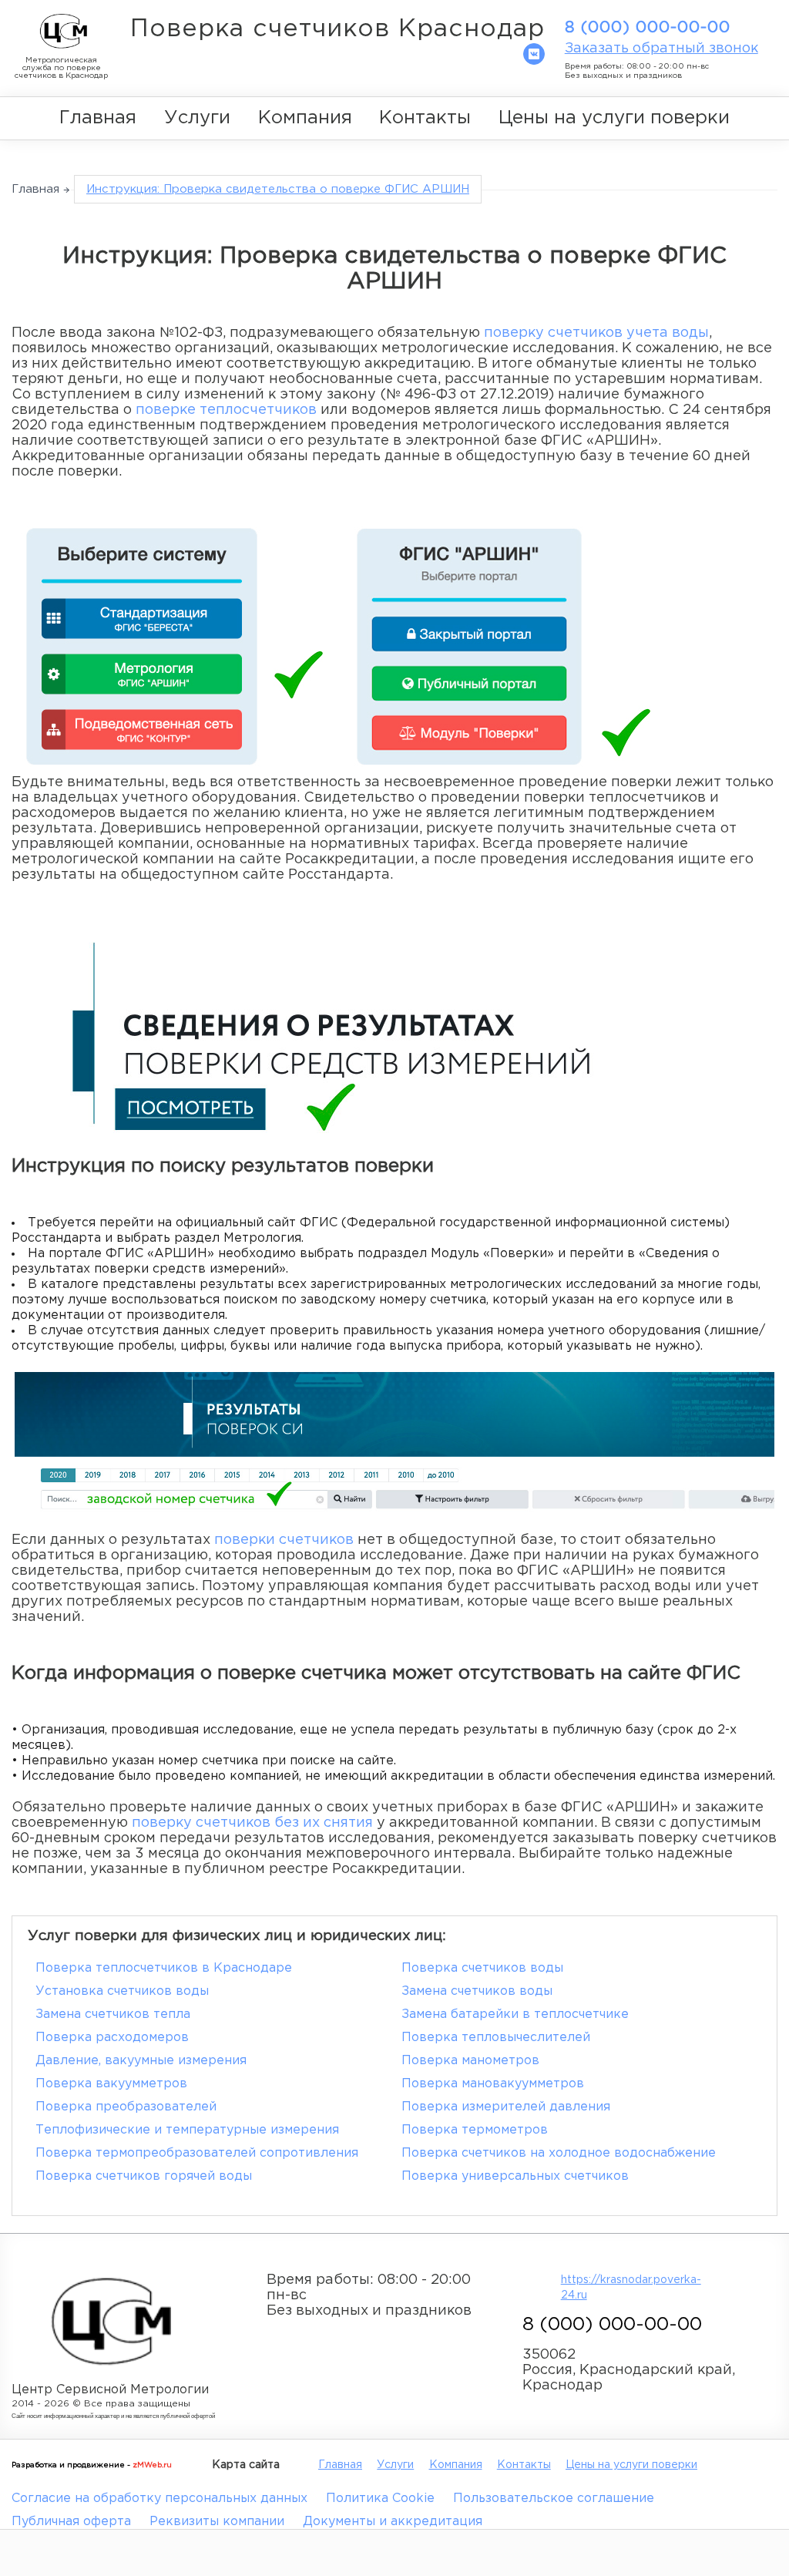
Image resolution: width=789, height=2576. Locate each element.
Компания (305, 118)
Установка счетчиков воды (122, 1991)
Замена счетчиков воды (477, 1991)
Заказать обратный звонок (661, 49)
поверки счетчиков (284, 1540)
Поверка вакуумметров (111, 2084)
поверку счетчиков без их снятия (252, 1823)
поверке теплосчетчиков (226, 410)
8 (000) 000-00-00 (648, 28)
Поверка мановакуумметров (493, 2084)
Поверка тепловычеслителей (496, 2038)
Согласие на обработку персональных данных (159, 2499)
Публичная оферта (71, 2522)
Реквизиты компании (217, 2522)
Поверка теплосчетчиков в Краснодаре (164, 1968)
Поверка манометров (470, 2061)
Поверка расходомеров (112, 2038)
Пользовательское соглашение (554, 2499)
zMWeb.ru (152, 2465)
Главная (98, 118)
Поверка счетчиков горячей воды (144, 2176)
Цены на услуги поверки (614, 118)
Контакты (425, 118)
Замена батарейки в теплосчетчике (515, 2014)
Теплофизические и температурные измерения (187, 2130)
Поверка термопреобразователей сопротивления (197, 2153)
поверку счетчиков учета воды (596, 333)
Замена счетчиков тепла (113, 2014)
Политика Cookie (380, 2499)
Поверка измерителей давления (506, 2107)
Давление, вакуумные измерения (141, 2061)
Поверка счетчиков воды (482, 1968)
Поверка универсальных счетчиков (515, 2176)
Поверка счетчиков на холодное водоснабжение (559, 2153)
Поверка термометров (475, 2130)
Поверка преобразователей (126, 2107)
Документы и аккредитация (393, 2522)
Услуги (197, 118)
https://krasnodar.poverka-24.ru (630, 2288)
